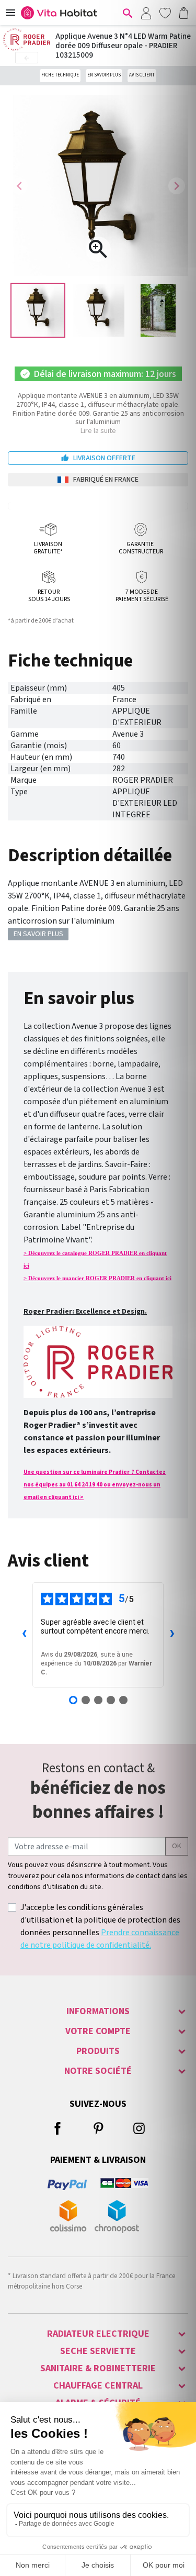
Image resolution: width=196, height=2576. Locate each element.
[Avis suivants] (172, 1635)
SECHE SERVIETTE (98, 2351)
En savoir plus (104, 75)
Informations (98, 2011)
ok (177, 1846)
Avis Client (142, 75)
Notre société (98, 2071)
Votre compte (98, 2031)
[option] (38, 310)
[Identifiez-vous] (146, 13)
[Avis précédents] (24, 1635)
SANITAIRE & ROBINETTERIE (98, 2368)
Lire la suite (98, 431)
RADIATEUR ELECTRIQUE (98, 2334)
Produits (98, 2051)
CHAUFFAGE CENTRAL (98, 2386)
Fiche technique (60, 75)
